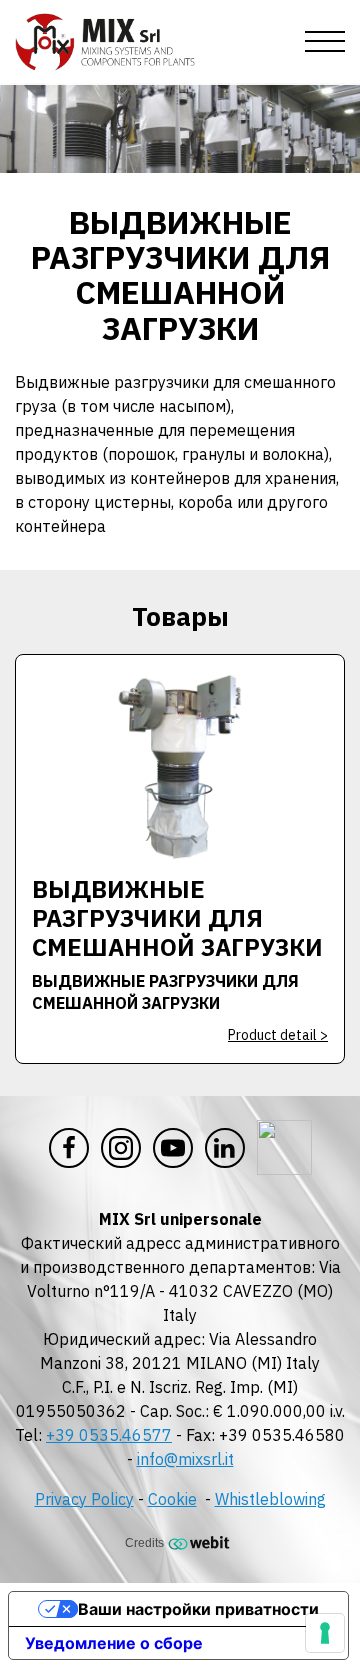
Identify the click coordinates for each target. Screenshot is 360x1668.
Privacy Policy (84, 1499)
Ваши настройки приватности (198, 1609)
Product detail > (278, 1035)
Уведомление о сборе (114, 1643)
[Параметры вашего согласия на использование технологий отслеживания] (325, 1633)
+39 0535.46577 (109, 1435)
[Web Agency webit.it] (201, 1542)
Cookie (172, 1499)
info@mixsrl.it (185, 1459)
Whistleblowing (270, 1499)
